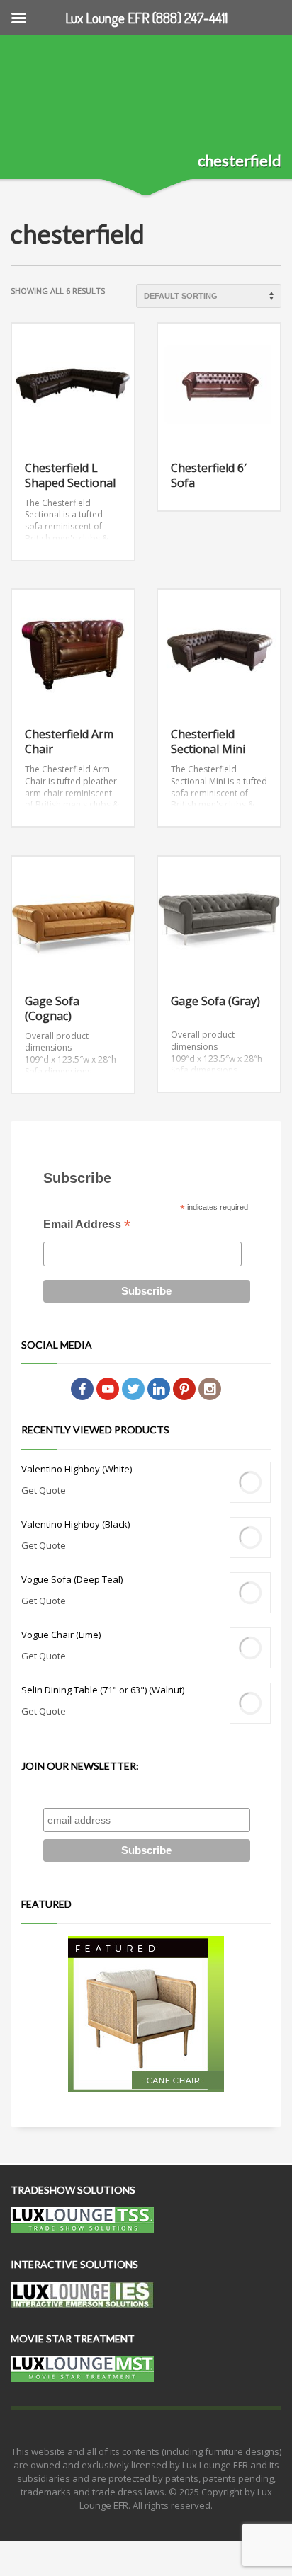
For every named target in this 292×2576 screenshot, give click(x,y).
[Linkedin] (159, 1388)
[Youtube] (108, 1388)
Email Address (87, 1226)
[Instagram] (210, 1388)
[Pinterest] (184, 1388)
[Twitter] (133, 1388)
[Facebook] (82, 1388)
